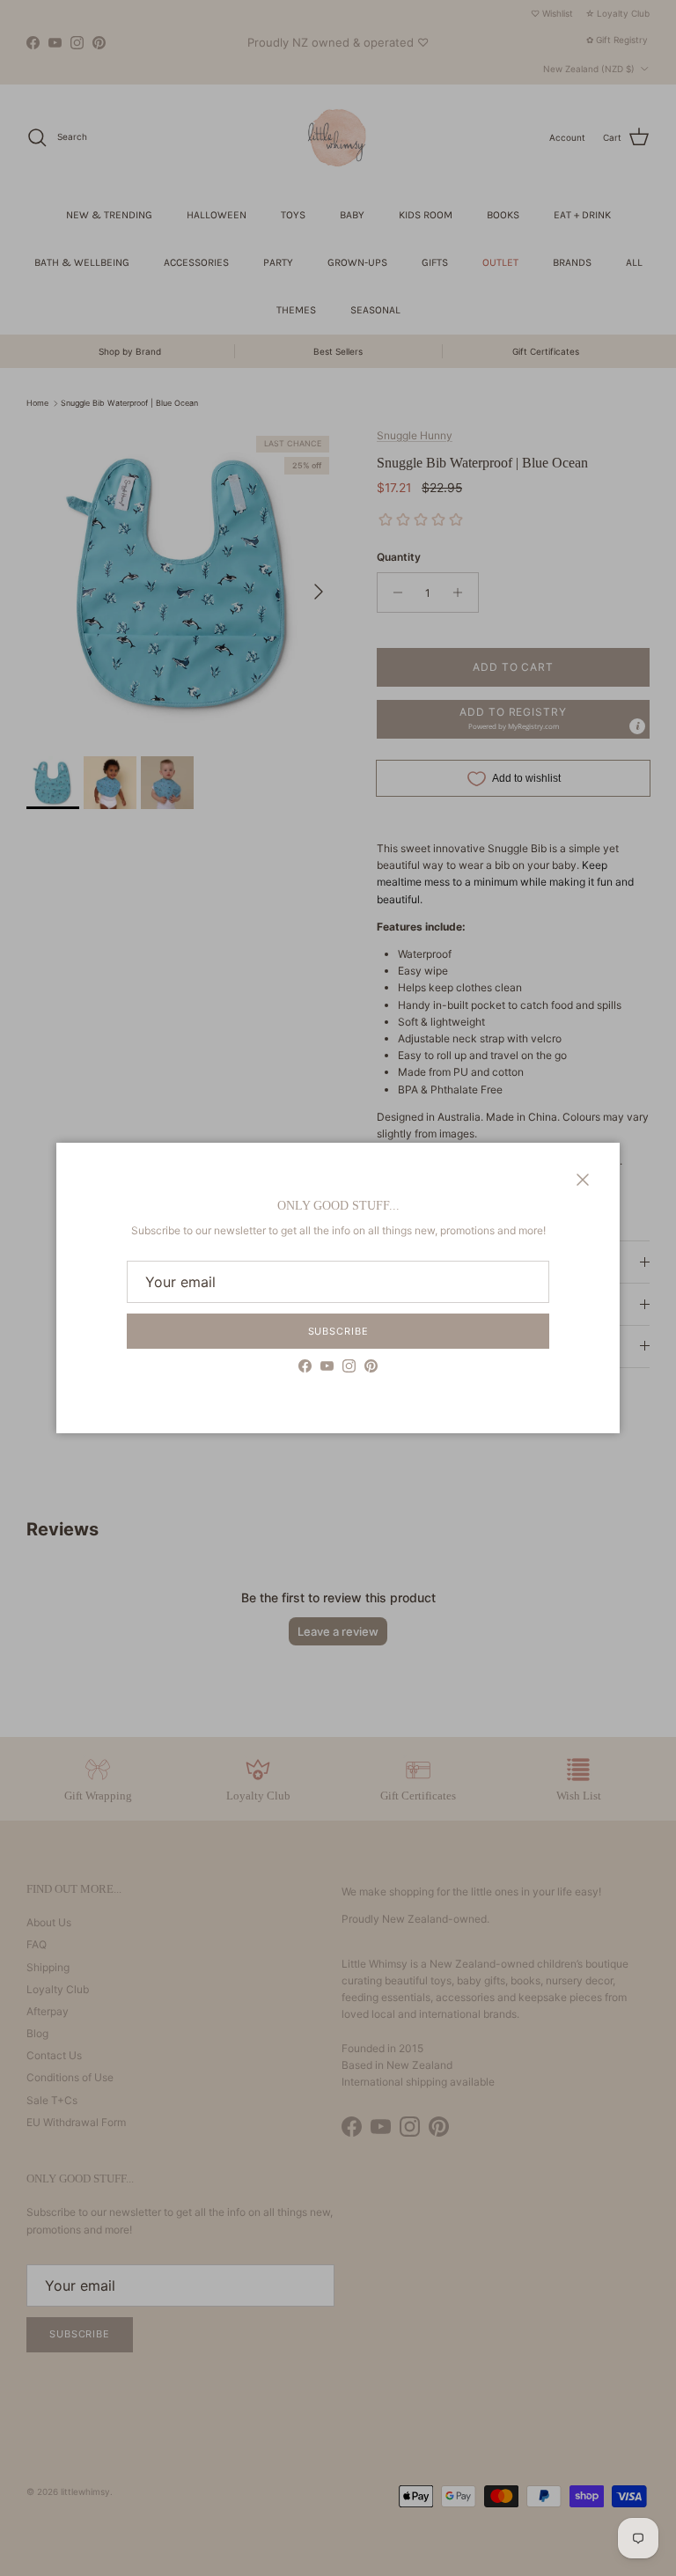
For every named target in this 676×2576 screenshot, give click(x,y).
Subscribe (338, 1331)
